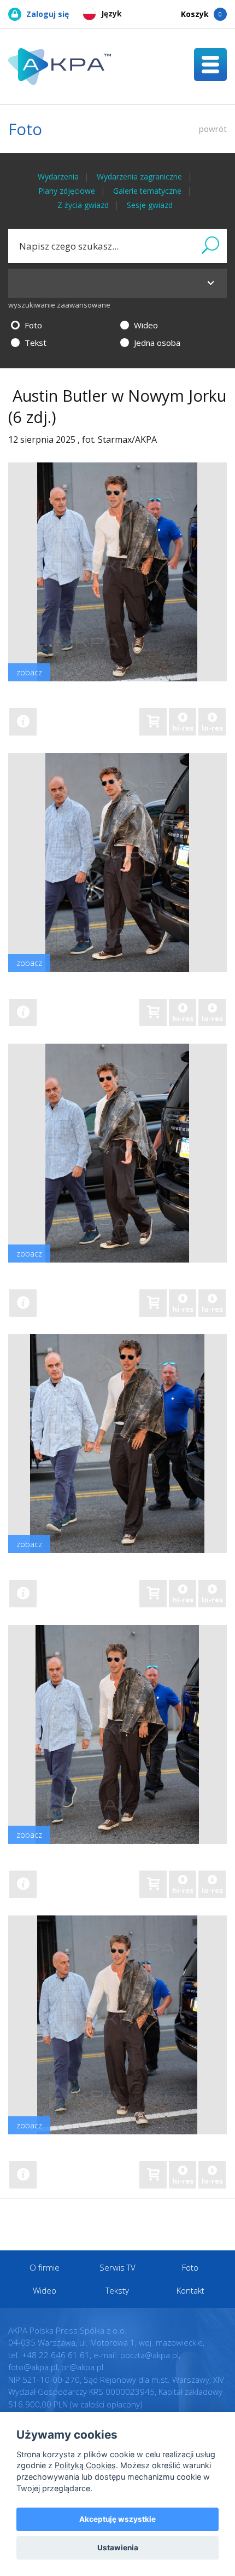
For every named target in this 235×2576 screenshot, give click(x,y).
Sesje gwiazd (150, 205)
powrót (213, 129)
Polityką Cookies (85, 2465)
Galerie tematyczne (147, 191)
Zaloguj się (48, 14)
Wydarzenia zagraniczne (139, 176)
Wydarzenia (58, 176)
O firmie (45, 2267)
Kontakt (190, 2290)
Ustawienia (118, 2548)
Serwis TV (117, 2267)
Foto (32, 325)
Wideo (145, 325)
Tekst (34, 343)
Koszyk (201, 14)
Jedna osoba (156, 343)
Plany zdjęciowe (67, 191)
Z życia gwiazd (83, 205)
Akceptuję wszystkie (117, 2519)
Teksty (117, 2290)
